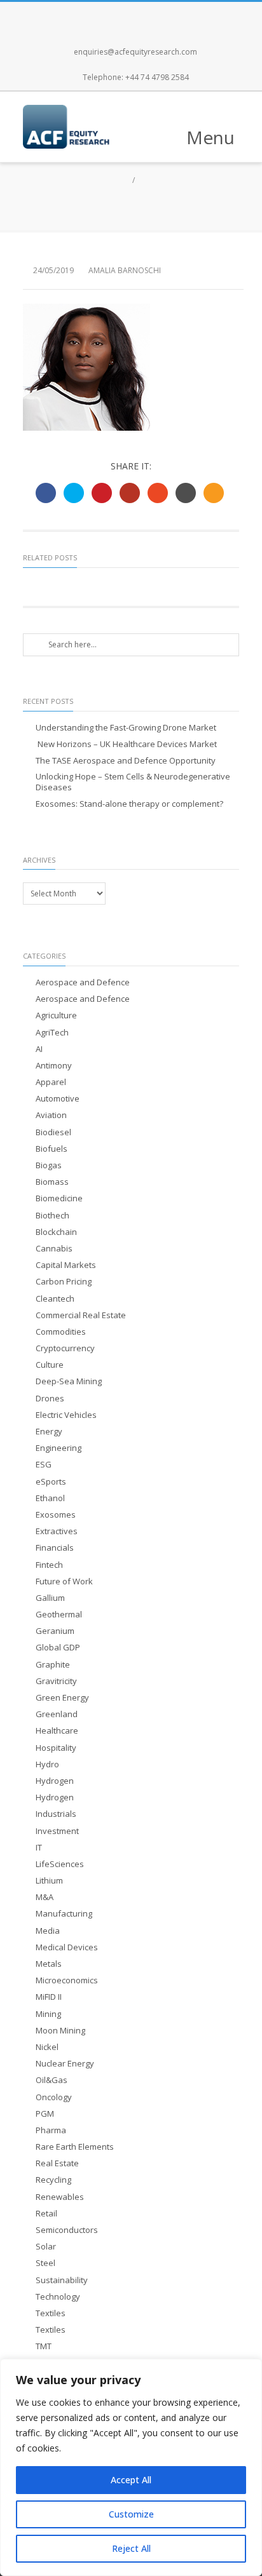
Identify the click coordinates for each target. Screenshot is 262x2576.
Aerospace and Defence (83, 982)
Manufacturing (64, 1914)
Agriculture (56, 1015)
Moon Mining (60, 2031)
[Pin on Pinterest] (102, 493)
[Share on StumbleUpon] (158, 493)
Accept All (131, 2480)
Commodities (61, 1332)
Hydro (47, 1764)
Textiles (51, 2313)
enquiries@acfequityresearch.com (135, 52)
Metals (49, 1964)
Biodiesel (53, 1132)
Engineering (59, 1448)
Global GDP (58, 1648)
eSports (51, 1482)
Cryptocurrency (65, 1348)
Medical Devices (67, 1947)
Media (48, 1931)
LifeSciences (60, 1864)
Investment (57, 1831)
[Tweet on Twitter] (74, 493)
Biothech (52, 1216)
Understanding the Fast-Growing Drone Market (126, 728)
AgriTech (52, 1033)
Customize (131, 2514)
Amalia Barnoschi (125, 270)
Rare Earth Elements (75, 2147)
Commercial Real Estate (81, 1315)
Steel (45, 2263)
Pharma (51, 2130)
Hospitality (56, 1748)
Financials (55, 1548)
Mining (48, 2014)
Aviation (51, 1115)
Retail (46, 2214)
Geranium (55, 1631)
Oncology (54, 2097)
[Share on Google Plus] (130, 493)
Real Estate (57, 2163)
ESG (44, 1465)
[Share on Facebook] (46, 493)
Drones (50, 1399)
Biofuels (52, 1149)
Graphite (53, 1665)
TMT (44, 2346)
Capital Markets (66, 1265)
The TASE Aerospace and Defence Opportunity (126, 761)
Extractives (57, 1531)
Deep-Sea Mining (69, 1381)
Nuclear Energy (65, 2064)
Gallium (50, 1598)
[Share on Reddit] (186, 493)
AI (39, 1049)
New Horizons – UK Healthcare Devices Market (126, 744)
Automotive (58, 1099)
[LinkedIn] (173, 15)
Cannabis (54, 1249)
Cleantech (55, 1299)
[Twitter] (117, 15)
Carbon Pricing (64, 1282)
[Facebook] (89, 15)
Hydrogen (55, 1781)
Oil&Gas (52, 2080)
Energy (49, 1432)
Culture (50, 1365)
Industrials (56, 1814)
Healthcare (57, 1731)
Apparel (51, 1082)
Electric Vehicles (66, 1415)
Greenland (57, 1714)
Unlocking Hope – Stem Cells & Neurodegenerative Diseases (133, 782)
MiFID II (49, 1997)
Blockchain (56, 1232)
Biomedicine (59, 1198)
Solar (46, 2247)
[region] (131, 2467)
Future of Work (64, 1581)
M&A (45, 1897)
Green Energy (62, 1698)
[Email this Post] (214, 493)
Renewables (60, 2197)
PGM (45, 2114)
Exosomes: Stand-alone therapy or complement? (129, 804)
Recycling (53, 2180)
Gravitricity (56, 1681)
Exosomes (56, 1515)
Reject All (131, 2548)
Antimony (54, 1066)
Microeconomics (67, 1980)
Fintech (49, 1565)
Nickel (47, 2047)
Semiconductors (67, 2230)
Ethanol (50, 1498)
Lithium (49, 1881)
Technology (58, 2297)
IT (39, 1848)
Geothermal (59, 1615)
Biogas (49, 1165)
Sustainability (62, 2280)
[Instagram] (145, 15)
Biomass (52, 1182)
